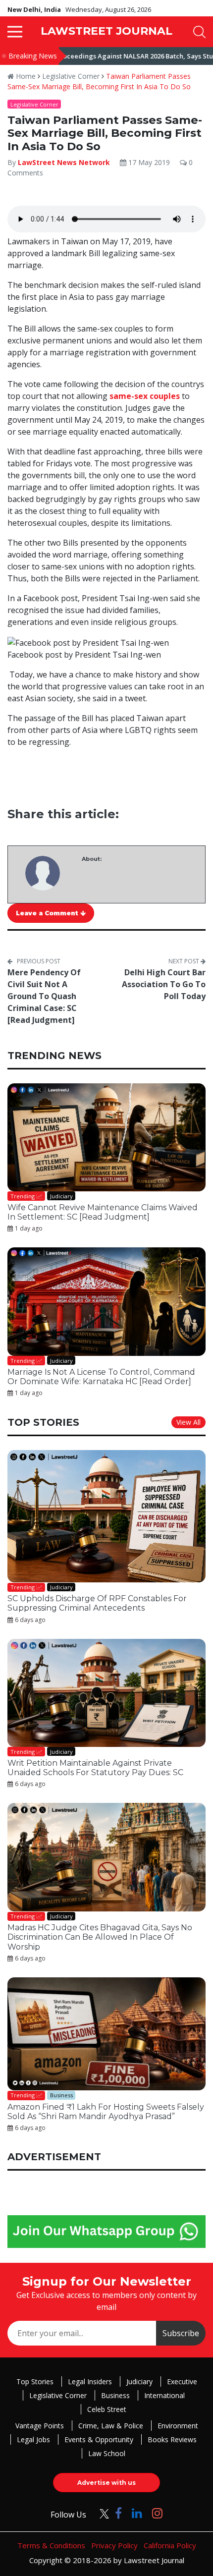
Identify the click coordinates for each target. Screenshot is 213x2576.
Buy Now (145, 1393)
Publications (69, 1393)
